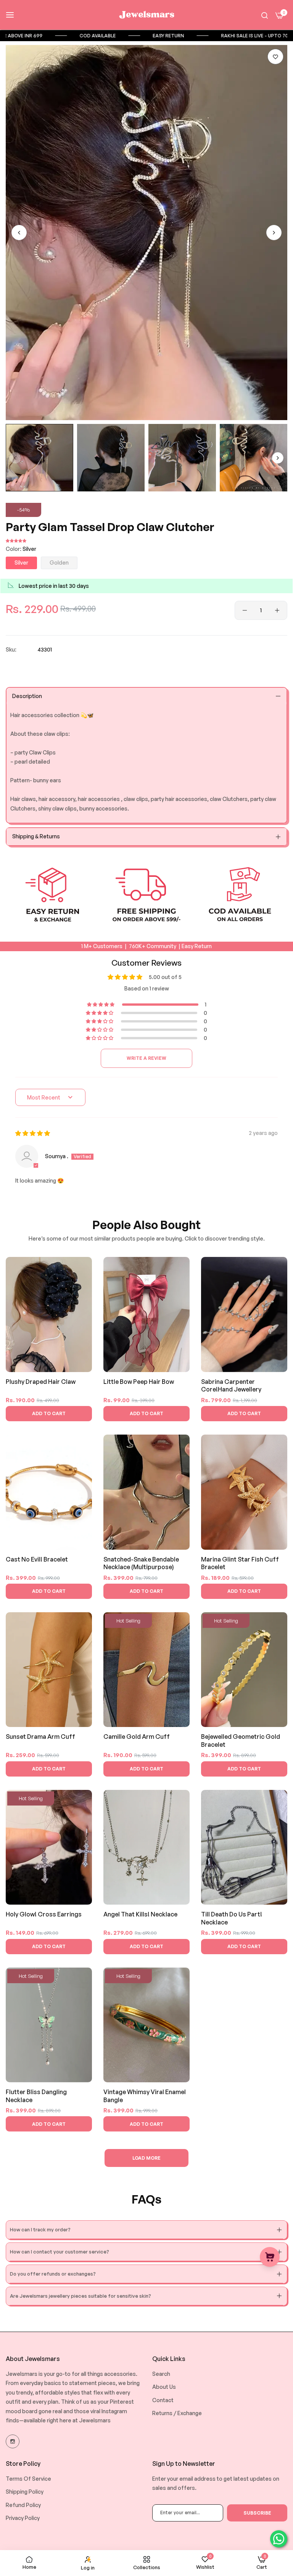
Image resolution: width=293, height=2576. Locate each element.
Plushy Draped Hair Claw (41, 1382)
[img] (33, 1133)
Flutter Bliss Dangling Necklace (36, 2096)
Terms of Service (28, 2479)
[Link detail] (13, 2441)
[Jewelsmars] (146, 15)
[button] (275, 57)
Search (161, 2374)
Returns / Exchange (177, 2413)
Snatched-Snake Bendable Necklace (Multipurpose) (141, 1563)
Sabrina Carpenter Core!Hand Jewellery (231, 1386)
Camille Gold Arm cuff (137, 1737)
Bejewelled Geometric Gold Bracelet (241, 1741)
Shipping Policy (25, 2492)
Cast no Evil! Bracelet (37, 1559)
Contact (163, 2400)
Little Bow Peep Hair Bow (139, 1382)
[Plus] (277, 610)
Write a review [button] (146, 1058)
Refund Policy (23, 2505)
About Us (164, 2387)
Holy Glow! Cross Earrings (44, 1914)
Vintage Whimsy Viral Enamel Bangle (145, 2096)
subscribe (257, 2513)
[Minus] (245, 610)
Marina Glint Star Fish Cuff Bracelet (240, 1563)
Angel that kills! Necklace (140, 1914)
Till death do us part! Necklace (232, 1918)
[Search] (265, 15)
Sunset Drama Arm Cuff (40, 1737)
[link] (79, 36)
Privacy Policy (23, 2518)
